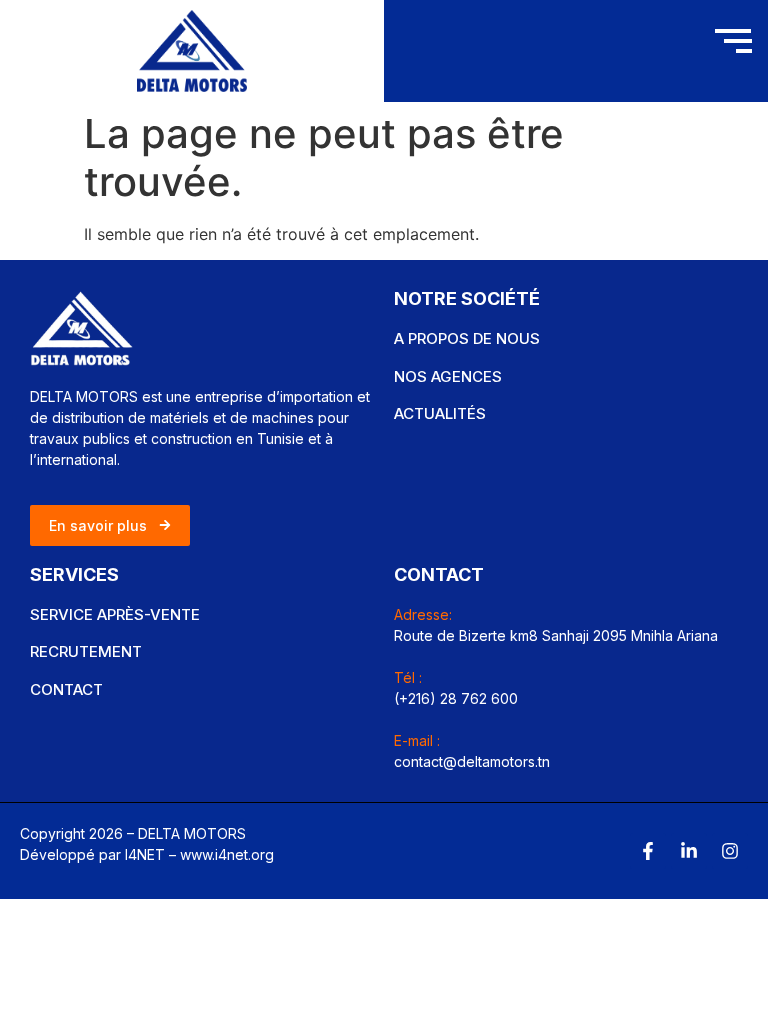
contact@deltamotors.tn (472, 761)
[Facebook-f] (648, 851)
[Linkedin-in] (689, 851)
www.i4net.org (227, 854)
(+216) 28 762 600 (456, 698)
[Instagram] (730, 851)
